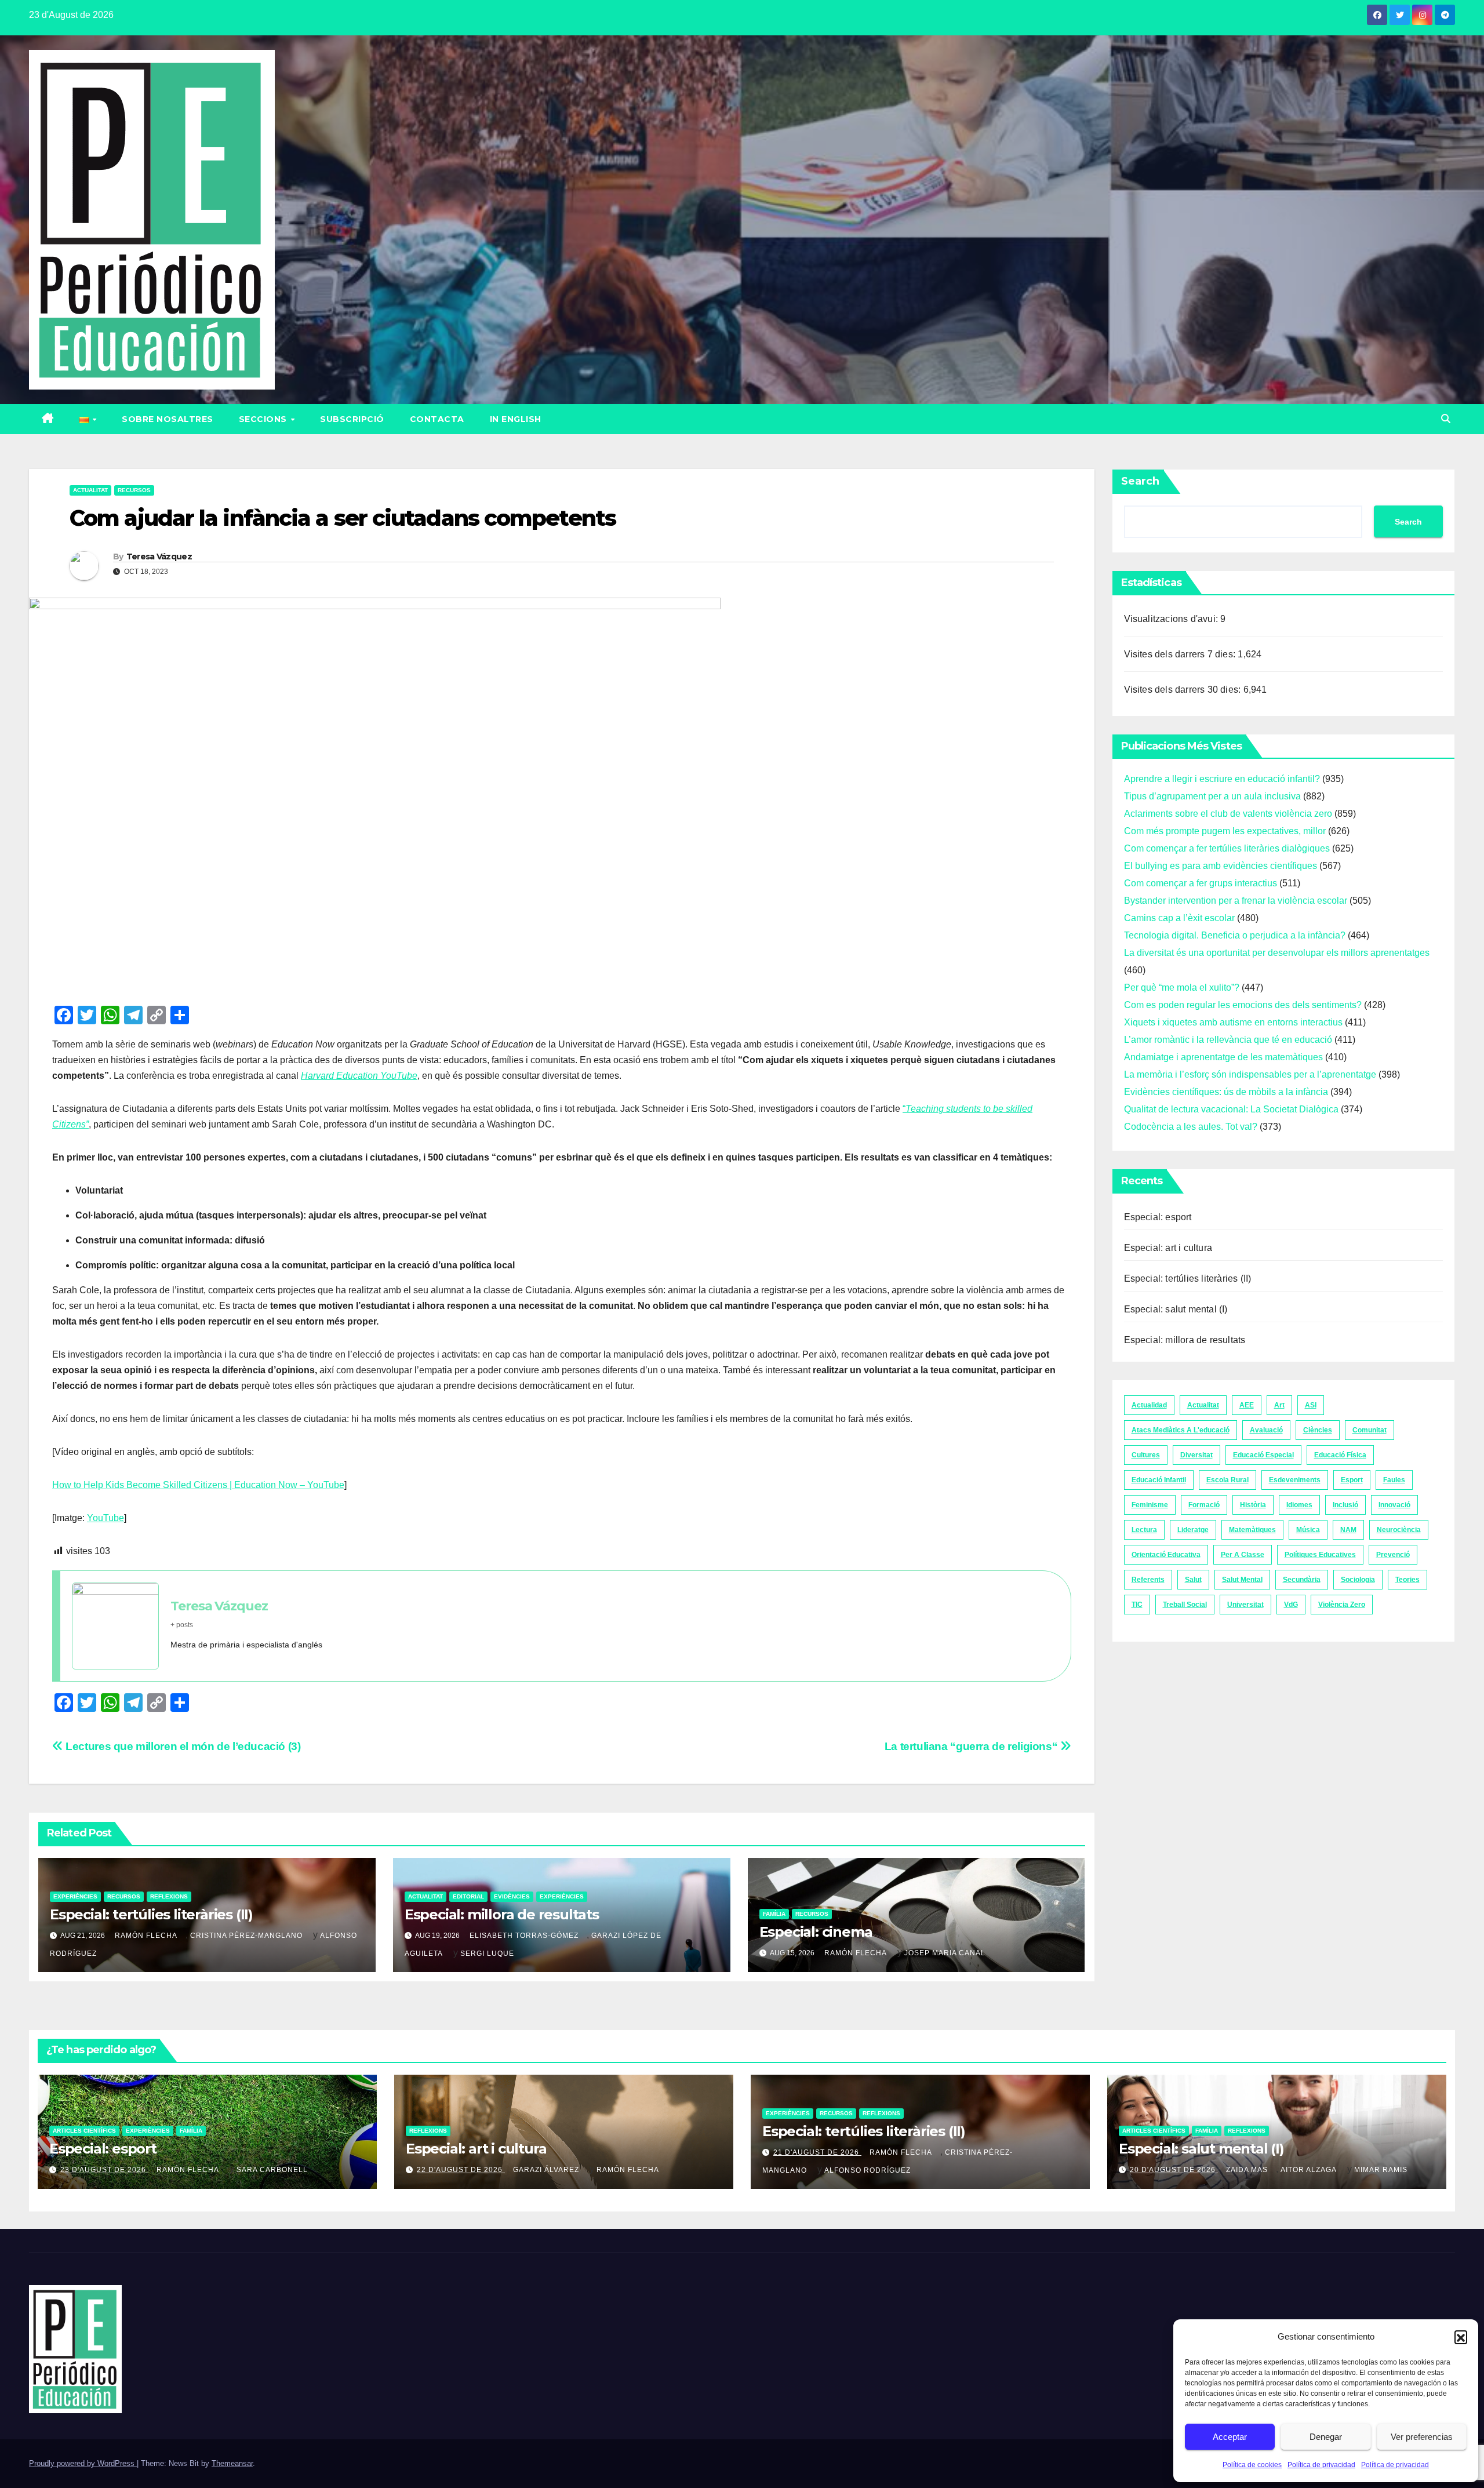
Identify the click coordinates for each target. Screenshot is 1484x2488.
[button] (1461, 2337)
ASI (1311, 1405)
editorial (468, 1896)
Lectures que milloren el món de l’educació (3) (182, 1746)
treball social (1185, 1605)
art (1279, 1405)
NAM (1348, 1530)
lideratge (1193, 1530)
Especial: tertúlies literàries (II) (151, 1914)
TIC (1137, 1605)
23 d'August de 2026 (104, 2170)
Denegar (1326, 2437)
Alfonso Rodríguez (868, 2170)
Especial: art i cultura (1168, 1248)
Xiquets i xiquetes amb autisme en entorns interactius (1233, 1022)
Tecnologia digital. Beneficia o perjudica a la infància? (1235, 935)
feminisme (1150, 1505)
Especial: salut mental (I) (1176, 1309)
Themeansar (232, 2463)
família (774, 1914)
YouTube (106, 1518)
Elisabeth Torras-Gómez (524, 1936)
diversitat (1196, 1455)
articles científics (84, 2131)
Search (1140, 481)
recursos (134, 490)
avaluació (1266, 1430)
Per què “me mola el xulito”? (1182, 987)
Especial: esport (1158, 1217)
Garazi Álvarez (546, 2170)
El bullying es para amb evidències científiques (1221, 866)
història (1253, 1505)
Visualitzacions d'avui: (1172, 619)
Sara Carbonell (272, 2170)
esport (1352, 1480)
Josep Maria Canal (945, 1953)
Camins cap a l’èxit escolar (1179, 918)
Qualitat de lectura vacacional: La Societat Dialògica (1231, 1109)
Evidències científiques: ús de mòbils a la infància (1226, 1092)
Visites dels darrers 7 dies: (1181, 654)
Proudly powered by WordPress (83, 2463)
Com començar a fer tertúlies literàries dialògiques (1227, 848)
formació (1204, 1505)
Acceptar (1230, 2437)
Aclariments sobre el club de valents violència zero (1228, 814)
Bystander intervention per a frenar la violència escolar (1236, 901)
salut (1193, 1580)
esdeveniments (1295, 1480)
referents (1148, 1580)
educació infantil (1159, 1480)
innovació (1394, 1505)
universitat (1245, 1605)
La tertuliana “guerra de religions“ (972, 1746)
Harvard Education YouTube (359, 1076)
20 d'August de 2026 (1174, 2170)
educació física (1340, 1455)
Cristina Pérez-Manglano (246, 1936)
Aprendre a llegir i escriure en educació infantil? (1222, 779)
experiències (75, 1896)
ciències (1318, 1430)
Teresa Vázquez (159, 556)
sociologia (1358, 1580)
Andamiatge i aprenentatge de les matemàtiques (1223, 1057)
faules (1394, 1480)
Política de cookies (1252, 2465)
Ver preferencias (1422, 2437)
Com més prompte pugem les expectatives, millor (1225, 831)
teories (1407, 1580)
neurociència (1399, 1530)
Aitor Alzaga (1309, 2170)
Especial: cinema (816, 1932)
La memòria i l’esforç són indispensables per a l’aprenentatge (1250, 1074)
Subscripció (352, 419)
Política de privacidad (1321, 2465)
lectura (1144, 1530)
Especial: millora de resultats (502, 1914)
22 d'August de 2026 (461, 2170)
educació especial (1263, 1455)
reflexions (169, 1896)
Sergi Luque (487, 1954)
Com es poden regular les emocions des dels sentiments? (1243, 1005)
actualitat (90, 490)
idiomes (1299, 1505)
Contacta (437, 419)
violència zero (1342, 1605)
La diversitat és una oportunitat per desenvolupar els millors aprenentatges (1277, 953)
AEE (1247, 1405)
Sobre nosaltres (168, 419)
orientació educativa (1166, 1555)
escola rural (1227, 1480)
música (1308, 1530)
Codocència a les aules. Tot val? (1191, 1127)
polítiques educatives (1320, 1555)
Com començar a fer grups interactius (1201, 883)
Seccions (264, 419)
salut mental (1242, 1580)
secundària (1302, 1580)
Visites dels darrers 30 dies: (1184, 690)
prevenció (1393, 1555)
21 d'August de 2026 (817, 2152)
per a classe (1243, 1555)
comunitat (1370, 1430)
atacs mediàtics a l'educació (1181, 1430)
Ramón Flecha (146, 1936)
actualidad (1149, 1405)
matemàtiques (1252, 1530)
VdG (1291, 1605)
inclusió (1345, 1505)
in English (516, 419)
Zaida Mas (1247, 2170)
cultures (1146, 1455)
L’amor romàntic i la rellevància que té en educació (1228, 1040)
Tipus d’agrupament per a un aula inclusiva (1212, 796)
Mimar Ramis (1381, 2170)
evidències (512, 1896)
